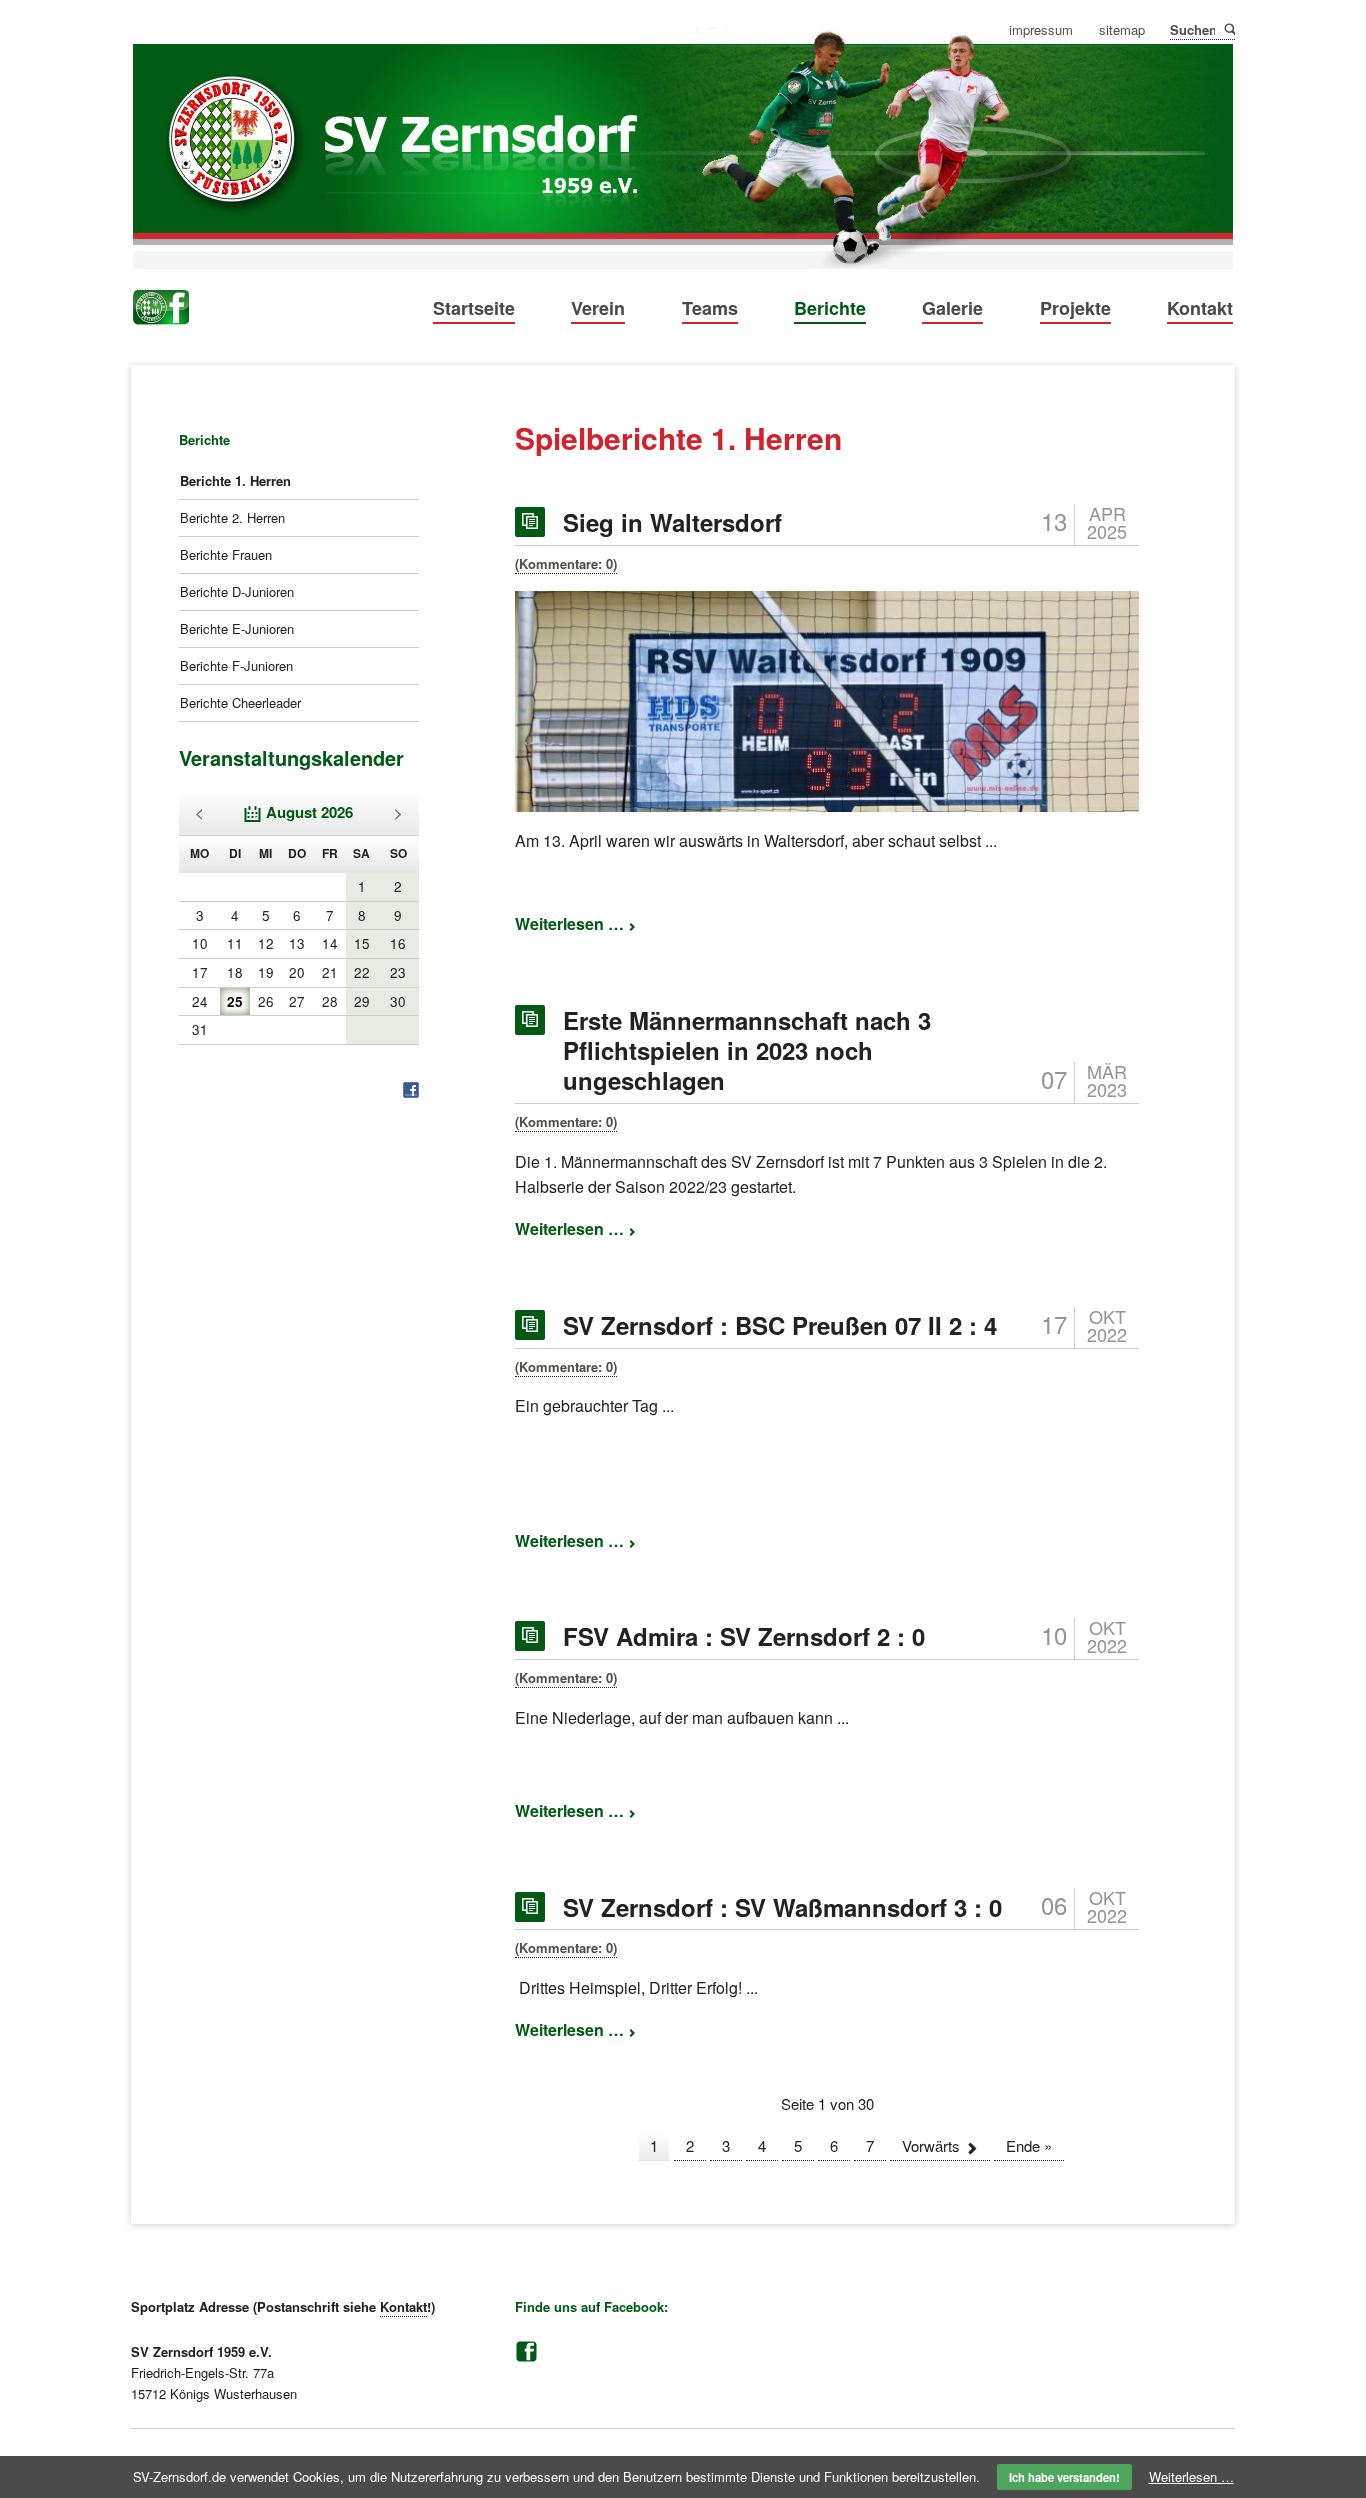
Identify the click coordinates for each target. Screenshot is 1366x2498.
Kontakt (1200, 308)
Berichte (830, 308)
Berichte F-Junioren (236, 665)
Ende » (1029, 2145)
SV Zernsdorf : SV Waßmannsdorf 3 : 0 (782, 1907)
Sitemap (1122, 30)
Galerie (952, 308)
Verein (598, 308)
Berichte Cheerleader (240, 702)
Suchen (1228, 28)
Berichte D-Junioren (237, 591)
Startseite (474, 308)
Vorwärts (931, 2145)
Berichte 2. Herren (232, 517)
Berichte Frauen (226, 554)
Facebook (526, 2352)
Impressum (1041, 30)
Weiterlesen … (575, 923)
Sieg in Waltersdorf (672, 522)
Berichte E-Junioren (237, 628)
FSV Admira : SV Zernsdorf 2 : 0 (744, 1636)
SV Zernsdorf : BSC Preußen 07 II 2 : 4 (780, 1325)
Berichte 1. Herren (235, 480)
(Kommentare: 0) (566, 563)
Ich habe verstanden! (1064, 2477)
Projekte (1075, 308)
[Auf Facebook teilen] (411, 1091)
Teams (710, 308)
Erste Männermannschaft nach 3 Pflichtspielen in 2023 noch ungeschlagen (747, 1050)
